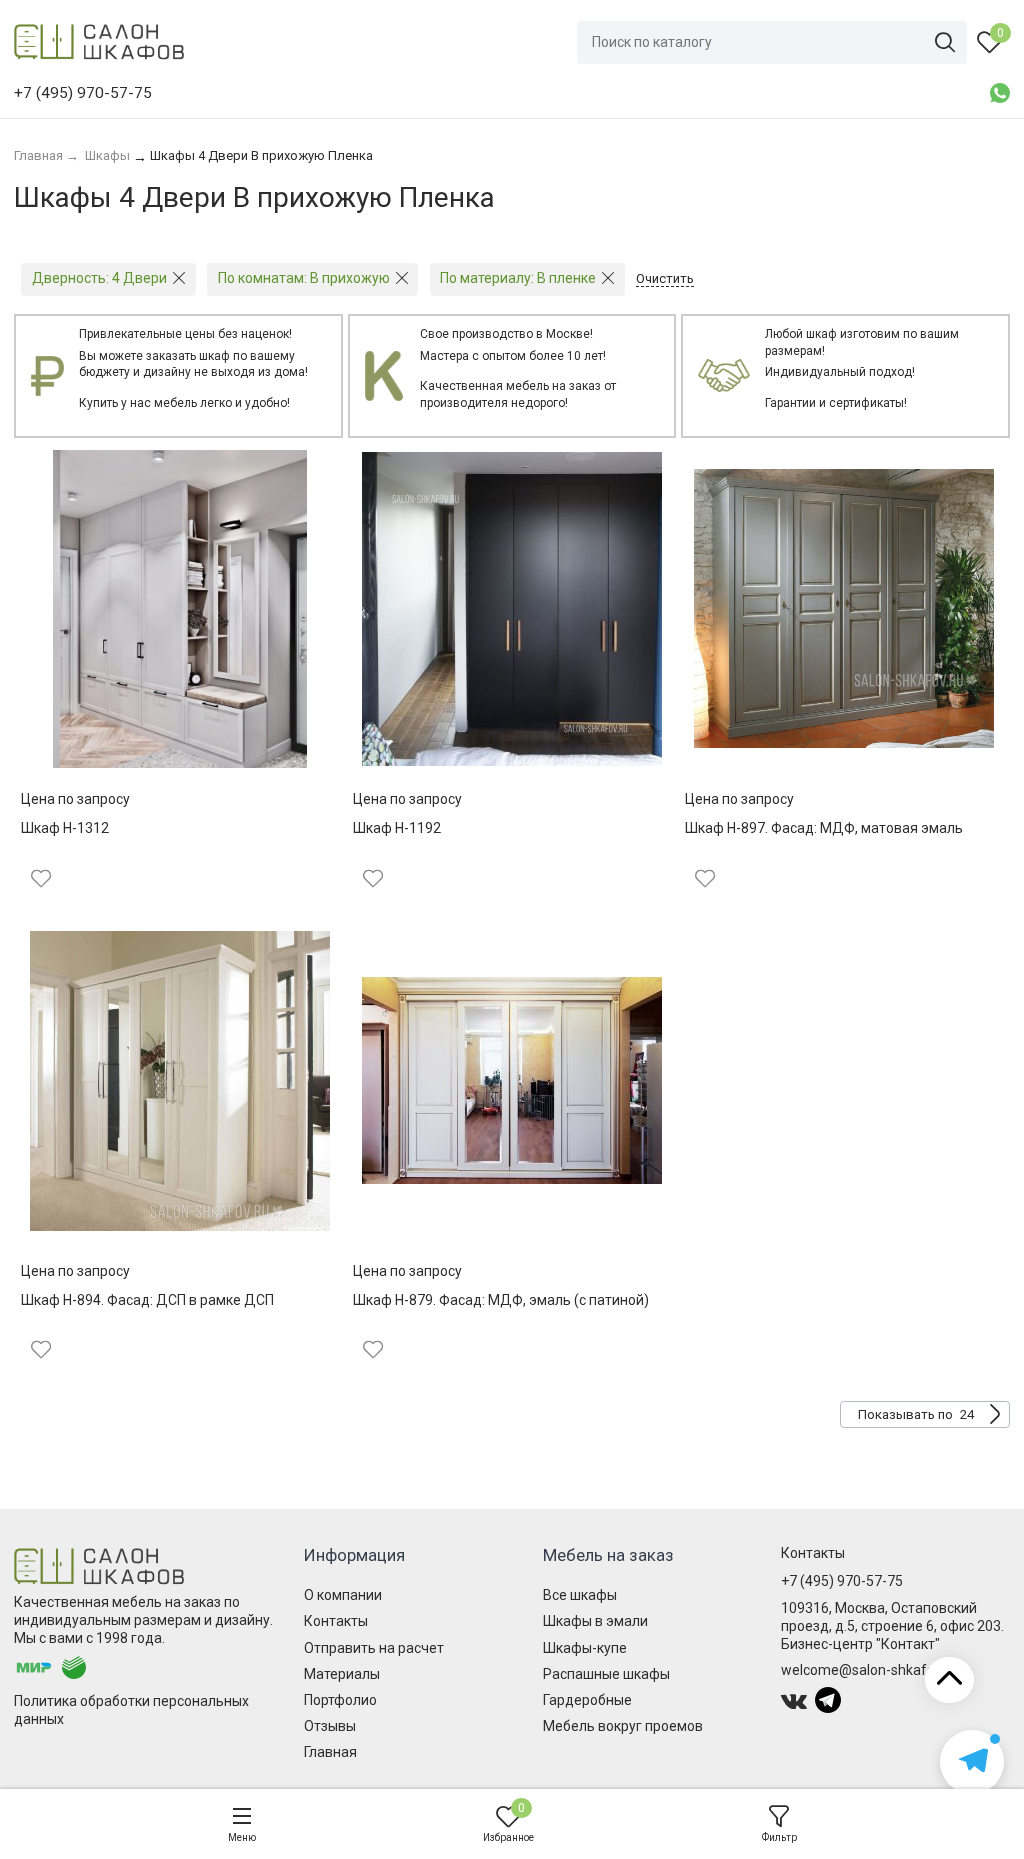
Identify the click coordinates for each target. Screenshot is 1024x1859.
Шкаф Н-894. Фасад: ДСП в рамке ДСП (147, 1300)
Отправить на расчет (374, 1648)
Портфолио (340, 1700)
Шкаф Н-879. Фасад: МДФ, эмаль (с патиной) (501, 1300)
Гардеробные (587, 1700)
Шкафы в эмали (595, 1621)
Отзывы (330, 1726)
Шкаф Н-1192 (397, 828)
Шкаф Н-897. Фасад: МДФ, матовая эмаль (824, 828)
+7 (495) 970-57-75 (842, 1581)
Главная (330, 1752)
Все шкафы (580, 1595)
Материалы (342, 1674)
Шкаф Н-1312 (65, 828)
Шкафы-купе (585, 1648)
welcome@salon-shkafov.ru (869, 1670)
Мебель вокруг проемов (623, 1726)
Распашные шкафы (606, 1674)
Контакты (336, 1621)
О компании (343, 1595)
